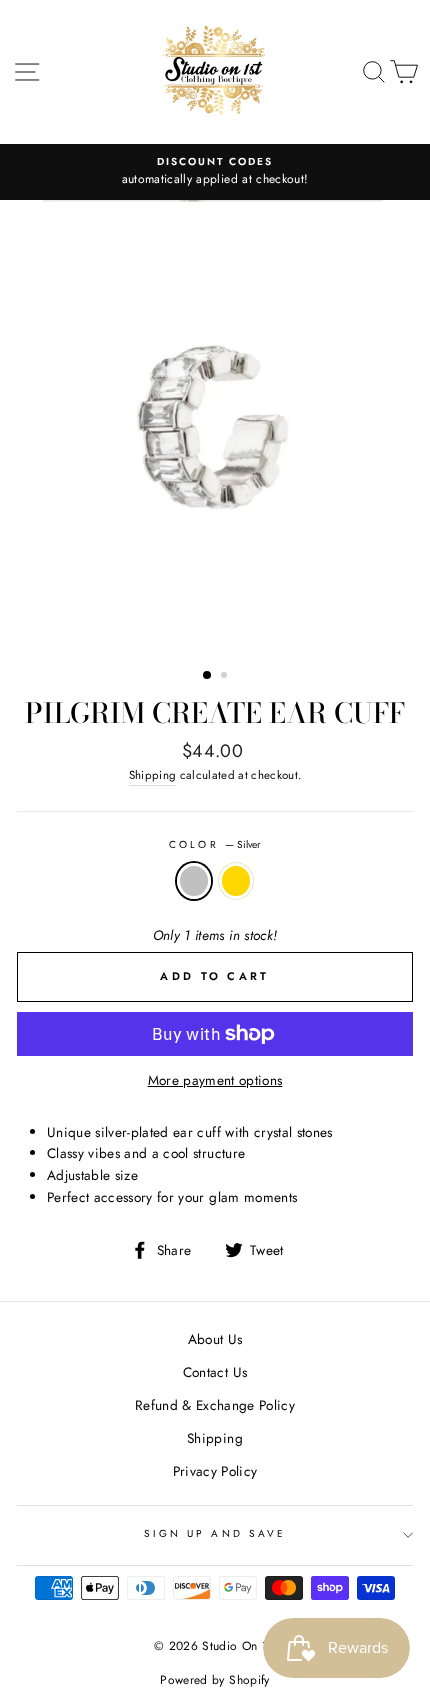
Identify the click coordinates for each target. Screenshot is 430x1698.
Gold (236, 881)
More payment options (215, 1080)
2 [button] (226, 677)
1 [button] (208, 676)
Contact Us (215, 1372)
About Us (215, 1339)
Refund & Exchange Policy (215, 1405)
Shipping (153, 775)
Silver (194, 881)
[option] (215, 172)
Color (214, 844)
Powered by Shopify (214, 1680)
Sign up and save (215, 1533)
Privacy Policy (215, 1471)
